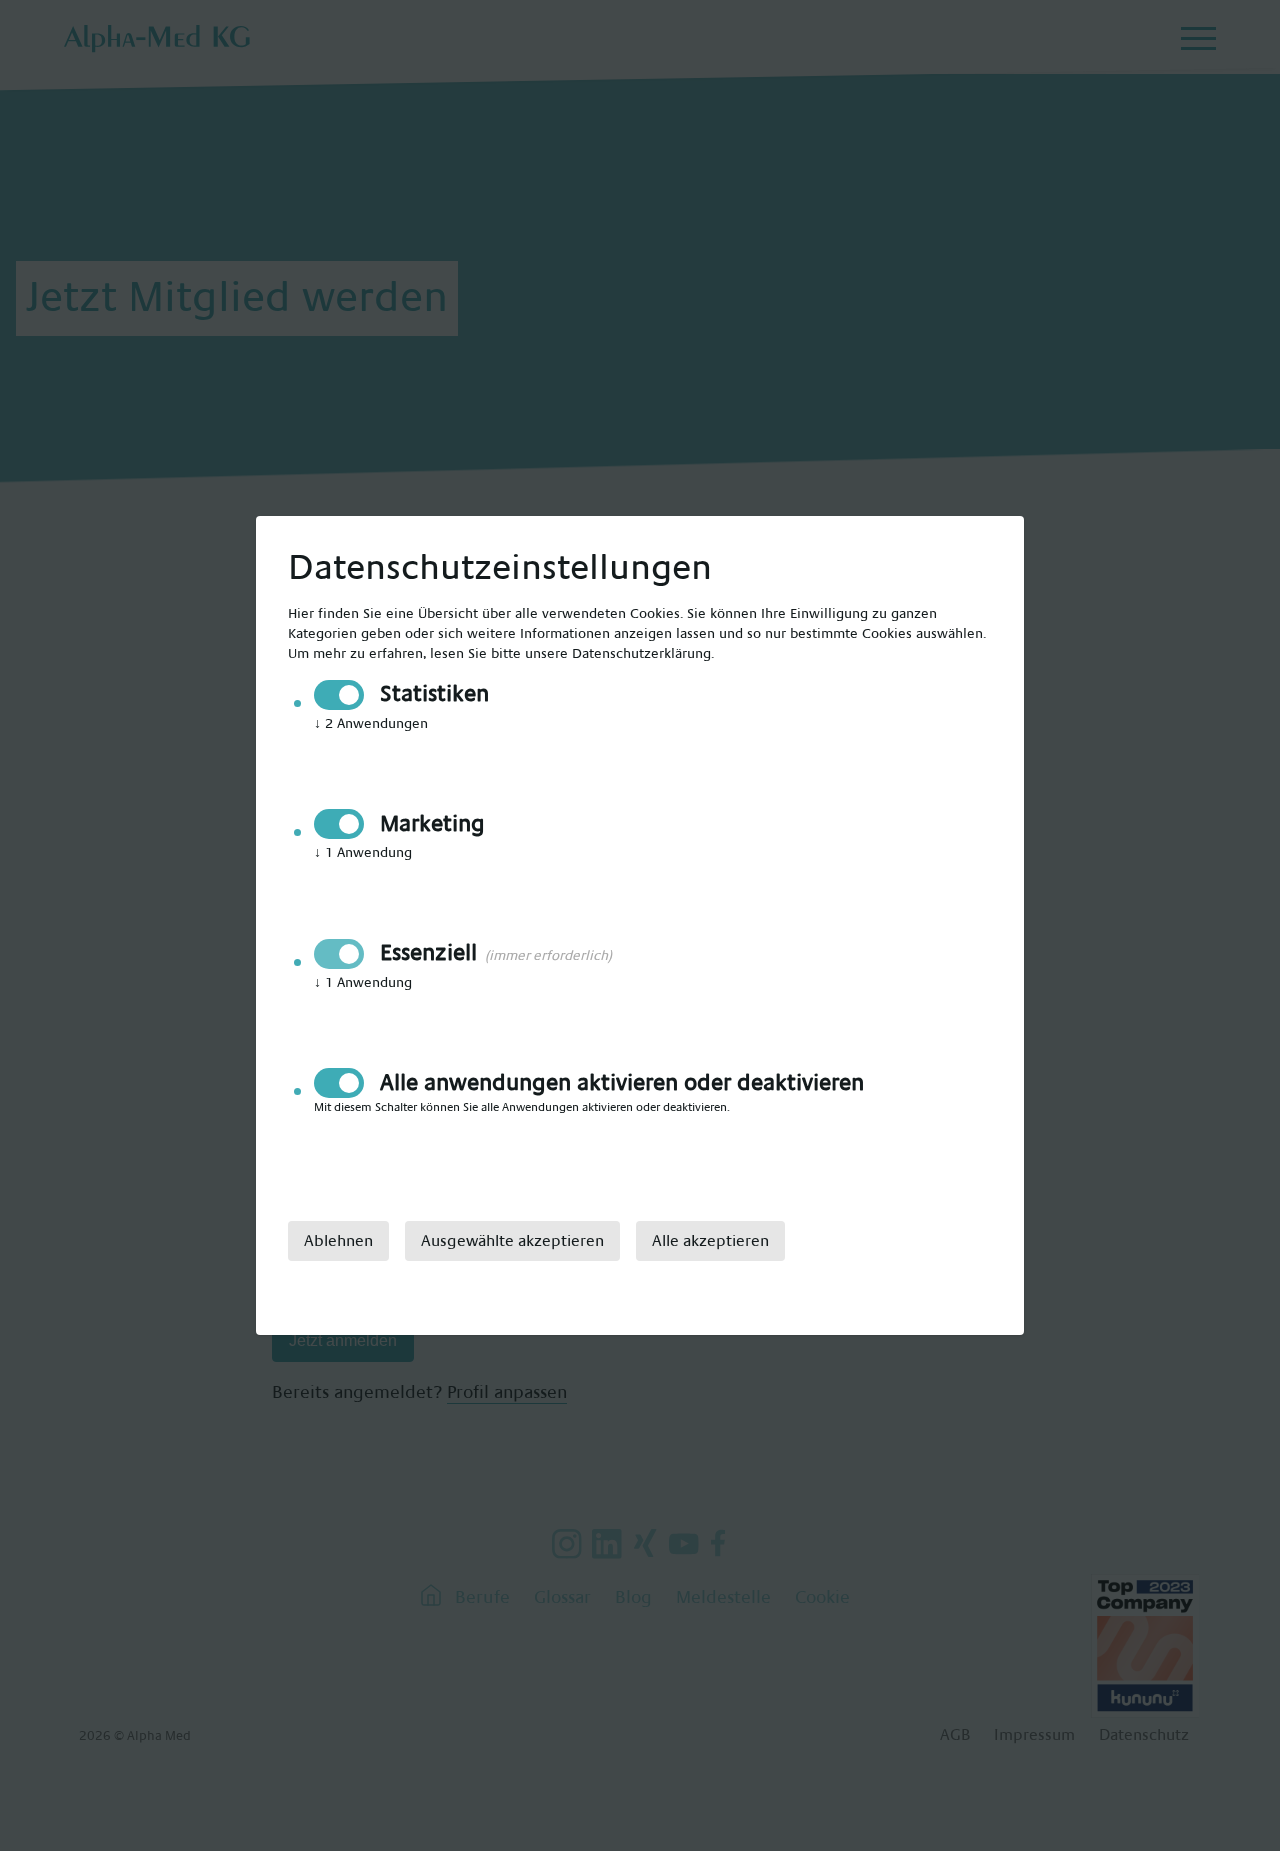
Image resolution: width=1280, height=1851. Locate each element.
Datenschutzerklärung (641, 654)
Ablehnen (338, 1241)
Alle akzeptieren (710, 1241)
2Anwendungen (371, 724)
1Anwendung (363, 853)
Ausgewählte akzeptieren (512, 1241)
